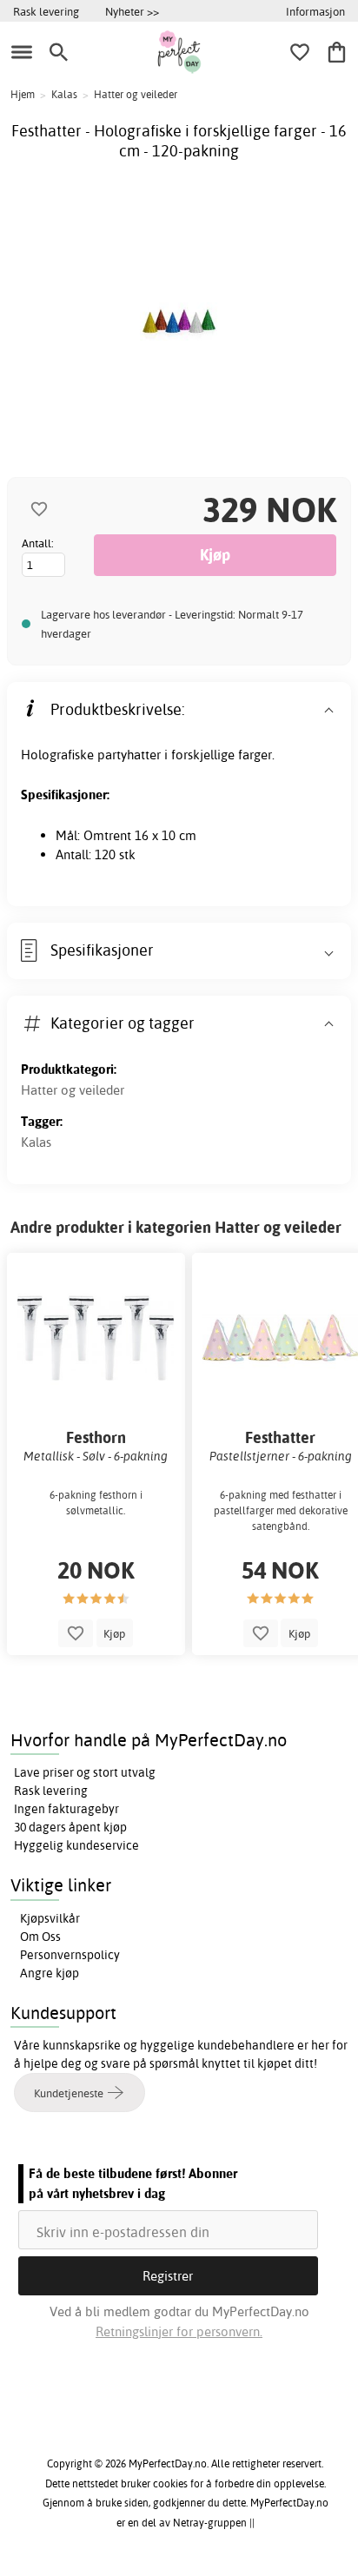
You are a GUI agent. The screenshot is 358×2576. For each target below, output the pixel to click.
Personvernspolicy (70, 1955)
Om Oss (40, 1937)
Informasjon (315, 11)
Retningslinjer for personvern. (179, 2331)
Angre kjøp (50, 1973)
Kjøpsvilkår (50, 1918)
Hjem (23, 94)
